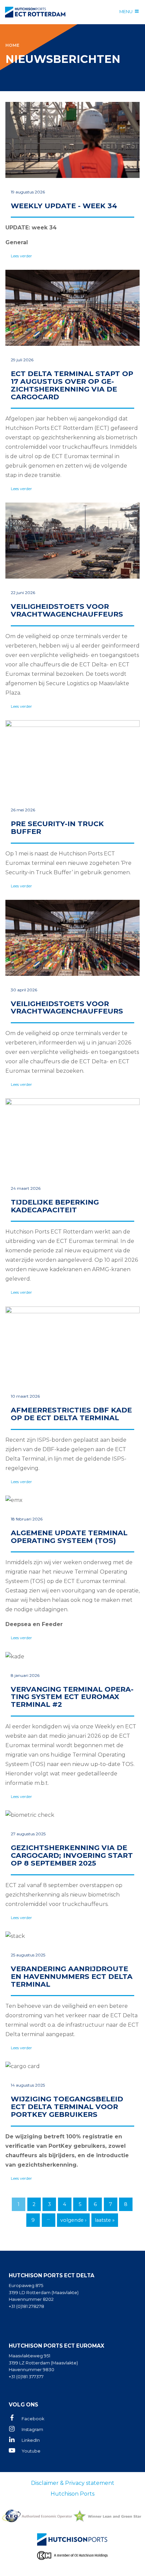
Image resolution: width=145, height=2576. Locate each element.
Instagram (32, 2430)
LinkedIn (31, 2440)
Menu (126, 11)
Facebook (33, 2419)
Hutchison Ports (72, 2494)
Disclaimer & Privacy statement (73, 2483)
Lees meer (72, 183)
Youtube (31, 2451)
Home (12, 45)
